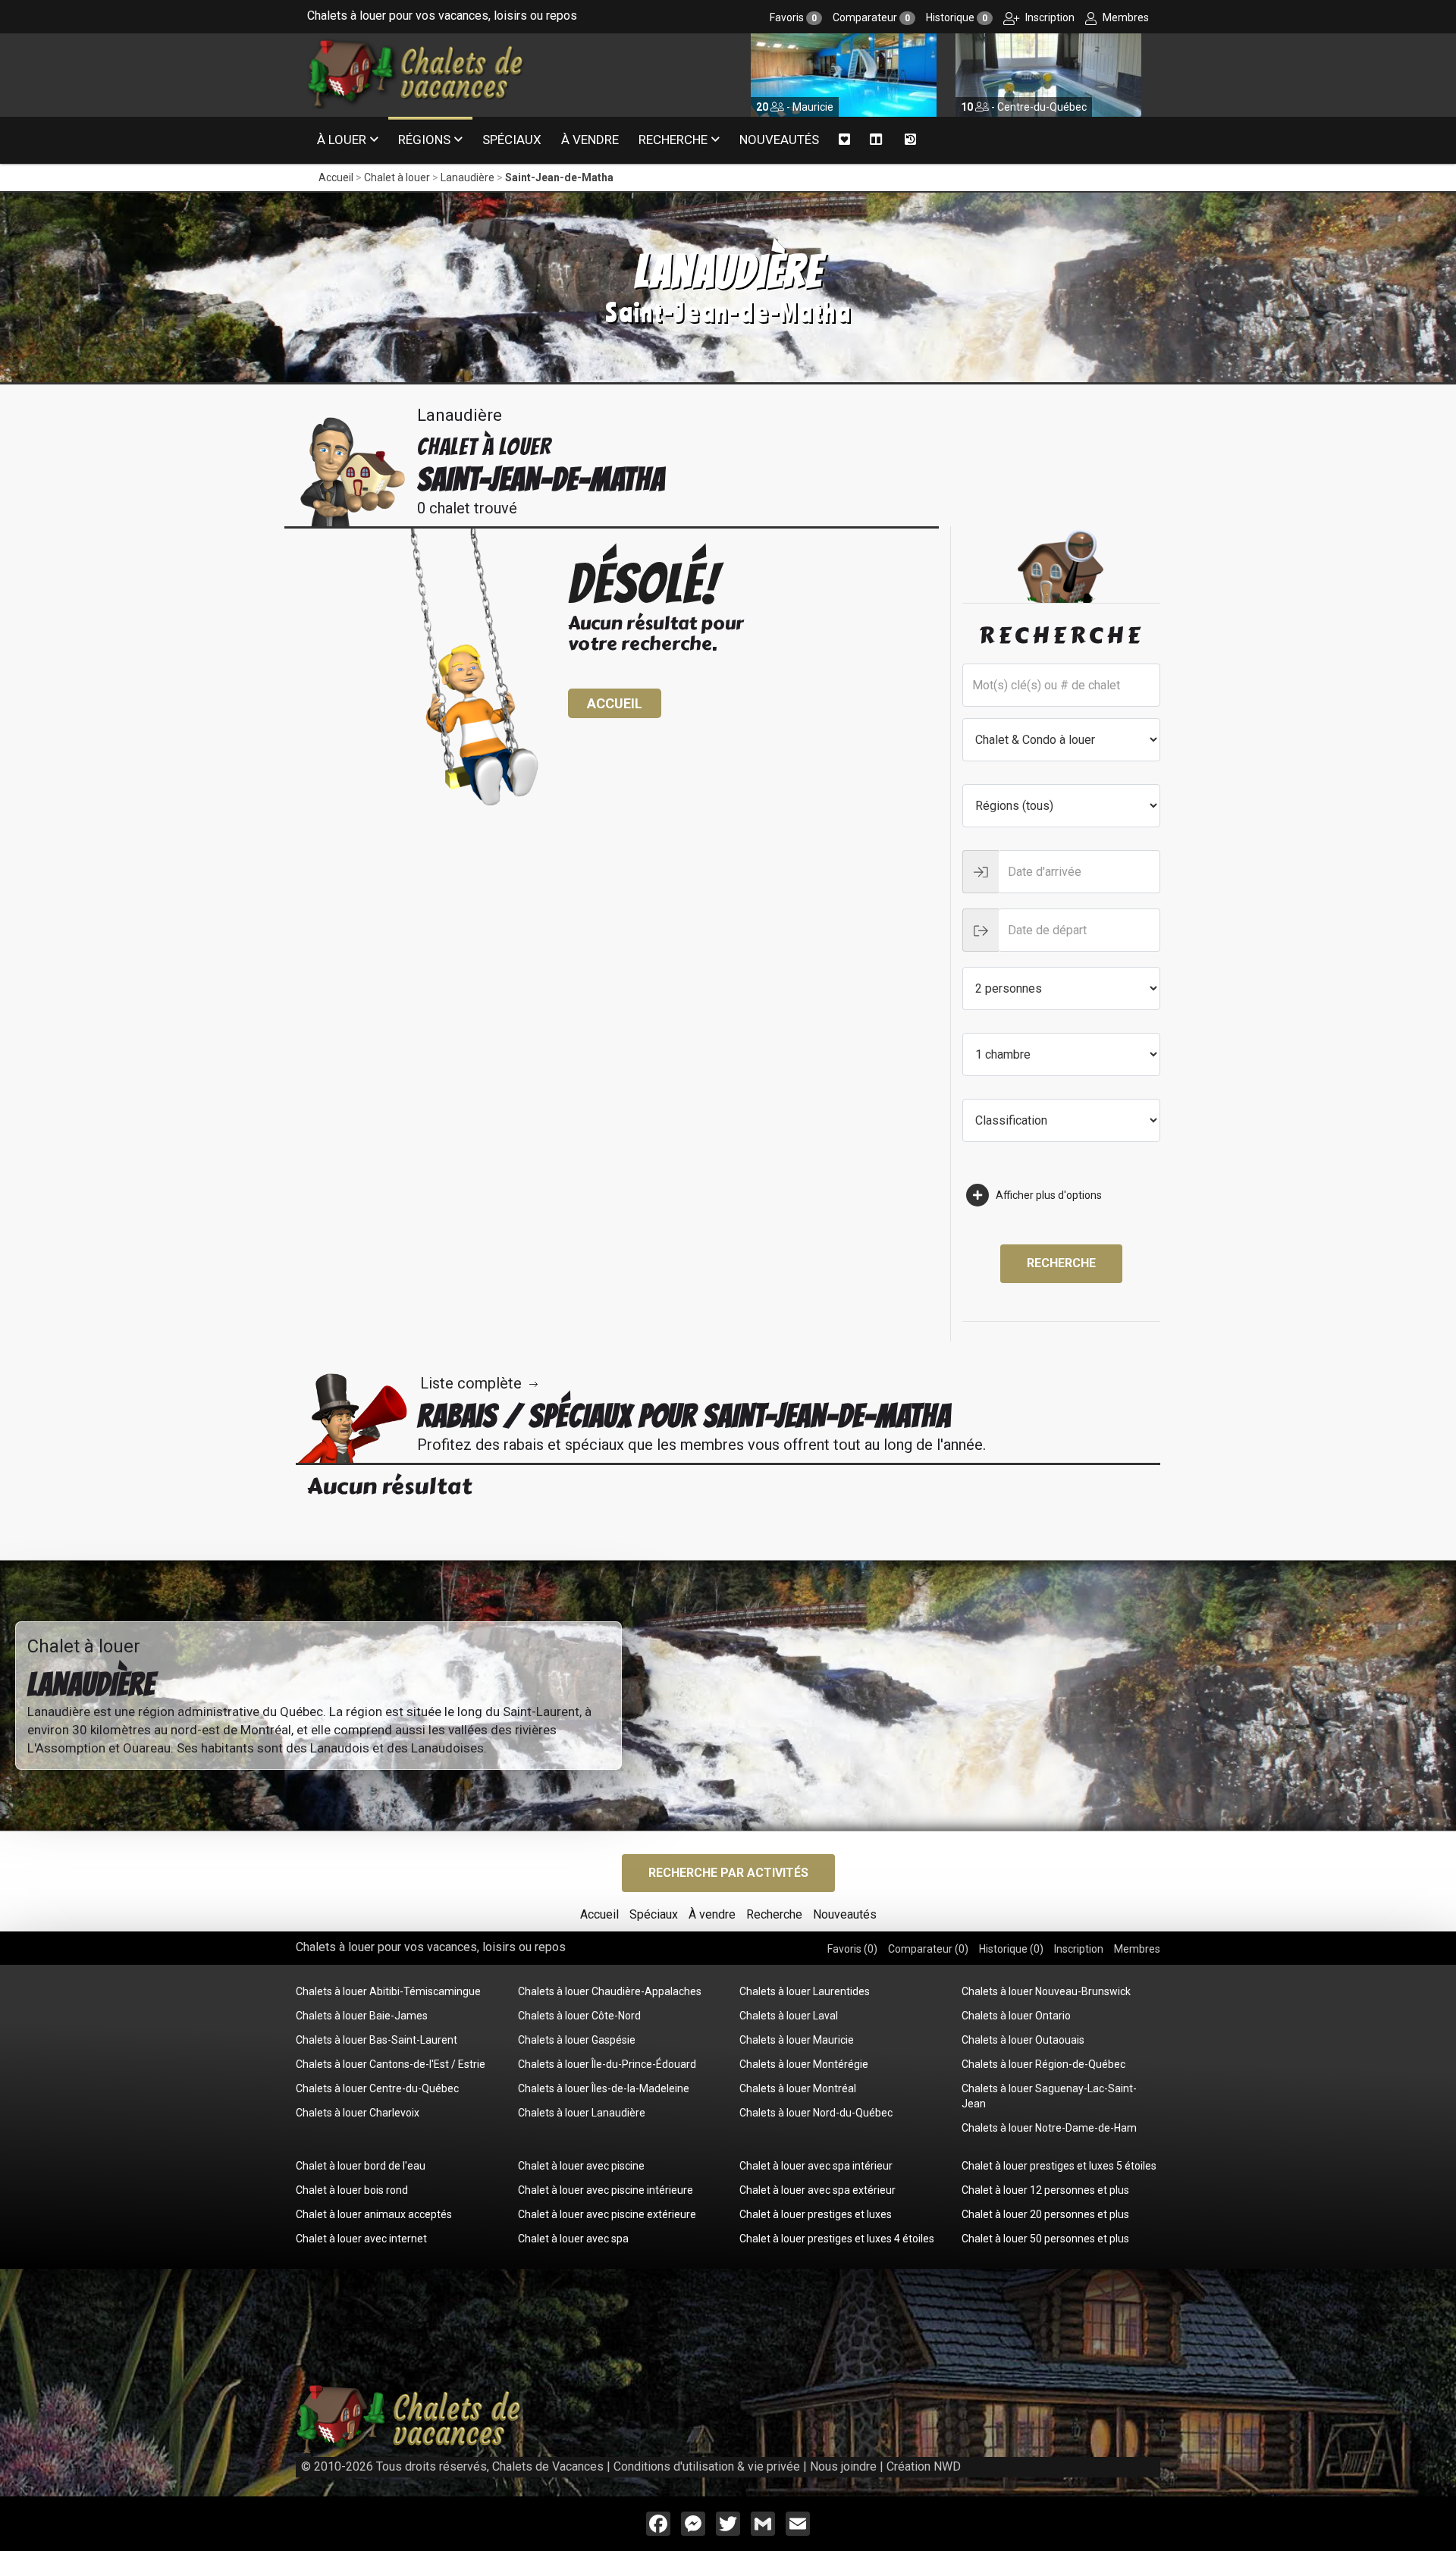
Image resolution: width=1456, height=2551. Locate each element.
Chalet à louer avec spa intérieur (816, 2166)
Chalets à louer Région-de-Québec (1043, 2064)
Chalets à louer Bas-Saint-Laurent (377, 2040)
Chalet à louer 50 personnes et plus (1045, 2239)
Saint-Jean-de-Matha (559, 177)
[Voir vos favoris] (844, 140)
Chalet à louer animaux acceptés (374, 2214)
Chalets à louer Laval (789, 2016)
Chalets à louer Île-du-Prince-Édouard (607, 2064)
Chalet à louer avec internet (361, 2239)
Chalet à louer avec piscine (581, 2166)
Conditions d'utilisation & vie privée (707, 2466)
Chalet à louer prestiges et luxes (816, 2214)
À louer (342, 140)
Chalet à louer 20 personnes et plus (1045, 2214)
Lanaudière (468, 177)
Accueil (336, 177)
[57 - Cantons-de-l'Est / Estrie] (1048, 74)
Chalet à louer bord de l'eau (361, 2166)
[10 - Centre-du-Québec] (844, 74)
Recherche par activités (728, 1873)
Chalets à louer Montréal (798, 2088)
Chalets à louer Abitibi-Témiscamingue (388, 1991)
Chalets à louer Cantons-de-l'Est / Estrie (391, 2064)
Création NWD (924, 2466)
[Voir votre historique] (910, 140)
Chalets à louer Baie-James (362, 2016)
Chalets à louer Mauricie (797, 2040)
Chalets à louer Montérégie (804, 2064)
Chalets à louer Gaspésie (577, 2040)
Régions (424, 140)
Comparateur (871, 17)
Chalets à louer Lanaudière (582, 2113)
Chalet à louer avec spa (573, 2239)
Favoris (793, 17)
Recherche (673, 140)
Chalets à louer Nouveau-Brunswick (1046, 1991)
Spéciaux (512, 140)
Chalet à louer (397, 177)
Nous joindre (843, 2466)
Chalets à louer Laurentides (805, 1991)
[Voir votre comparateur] (876, 140)
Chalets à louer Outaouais (1023, 2040)
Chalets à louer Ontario (1016, 2016)
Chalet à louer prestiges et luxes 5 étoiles (1059, 2166)
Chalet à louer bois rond (352, 2190)
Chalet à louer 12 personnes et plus (1045, 2190)
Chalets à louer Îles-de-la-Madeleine (604, 2088)
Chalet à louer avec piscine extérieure (607, 2214)
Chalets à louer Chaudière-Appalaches (610, 1991)
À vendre (590, 140)
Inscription (1049, 17)
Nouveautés (779, 140)
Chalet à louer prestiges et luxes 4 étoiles (837, 2239)
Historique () (1011, 1949)
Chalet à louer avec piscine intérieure (606, 2190)
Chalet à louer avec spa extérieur (817, 2190)
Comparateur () (928, 1949)
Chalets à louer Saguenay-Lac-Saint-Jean (1049, 2096)
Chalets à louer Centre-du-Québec (377, 2088)
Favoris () (852, 1949)
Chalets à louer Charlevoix (358, 2113)
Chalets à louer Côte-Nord (579, 2016)
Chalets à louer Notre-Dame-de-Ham (1049, 2128)
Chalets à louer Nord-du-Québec (816, 2113)
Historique (957, 17)
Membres (1125, 17)
